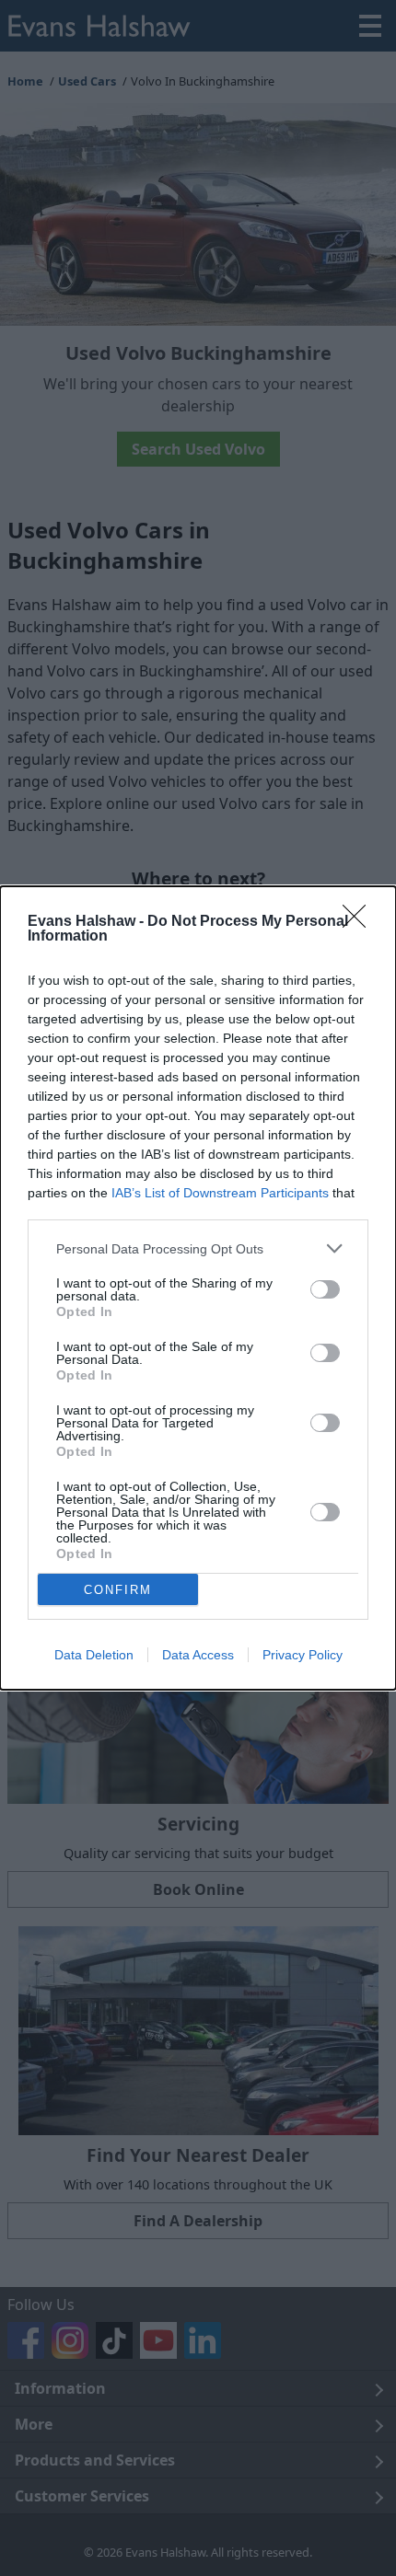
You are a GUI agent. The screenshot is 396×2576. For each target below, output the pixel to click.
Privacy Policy (303, 1655)
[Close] (360, 922)
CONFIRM (118, 1590)
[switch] (325, 1289)
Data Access (198, 1655)
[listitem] (198, 1248)
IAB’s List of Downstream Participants (220, 1193)
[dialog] (198, 1288)
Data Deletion (94, 1655)
